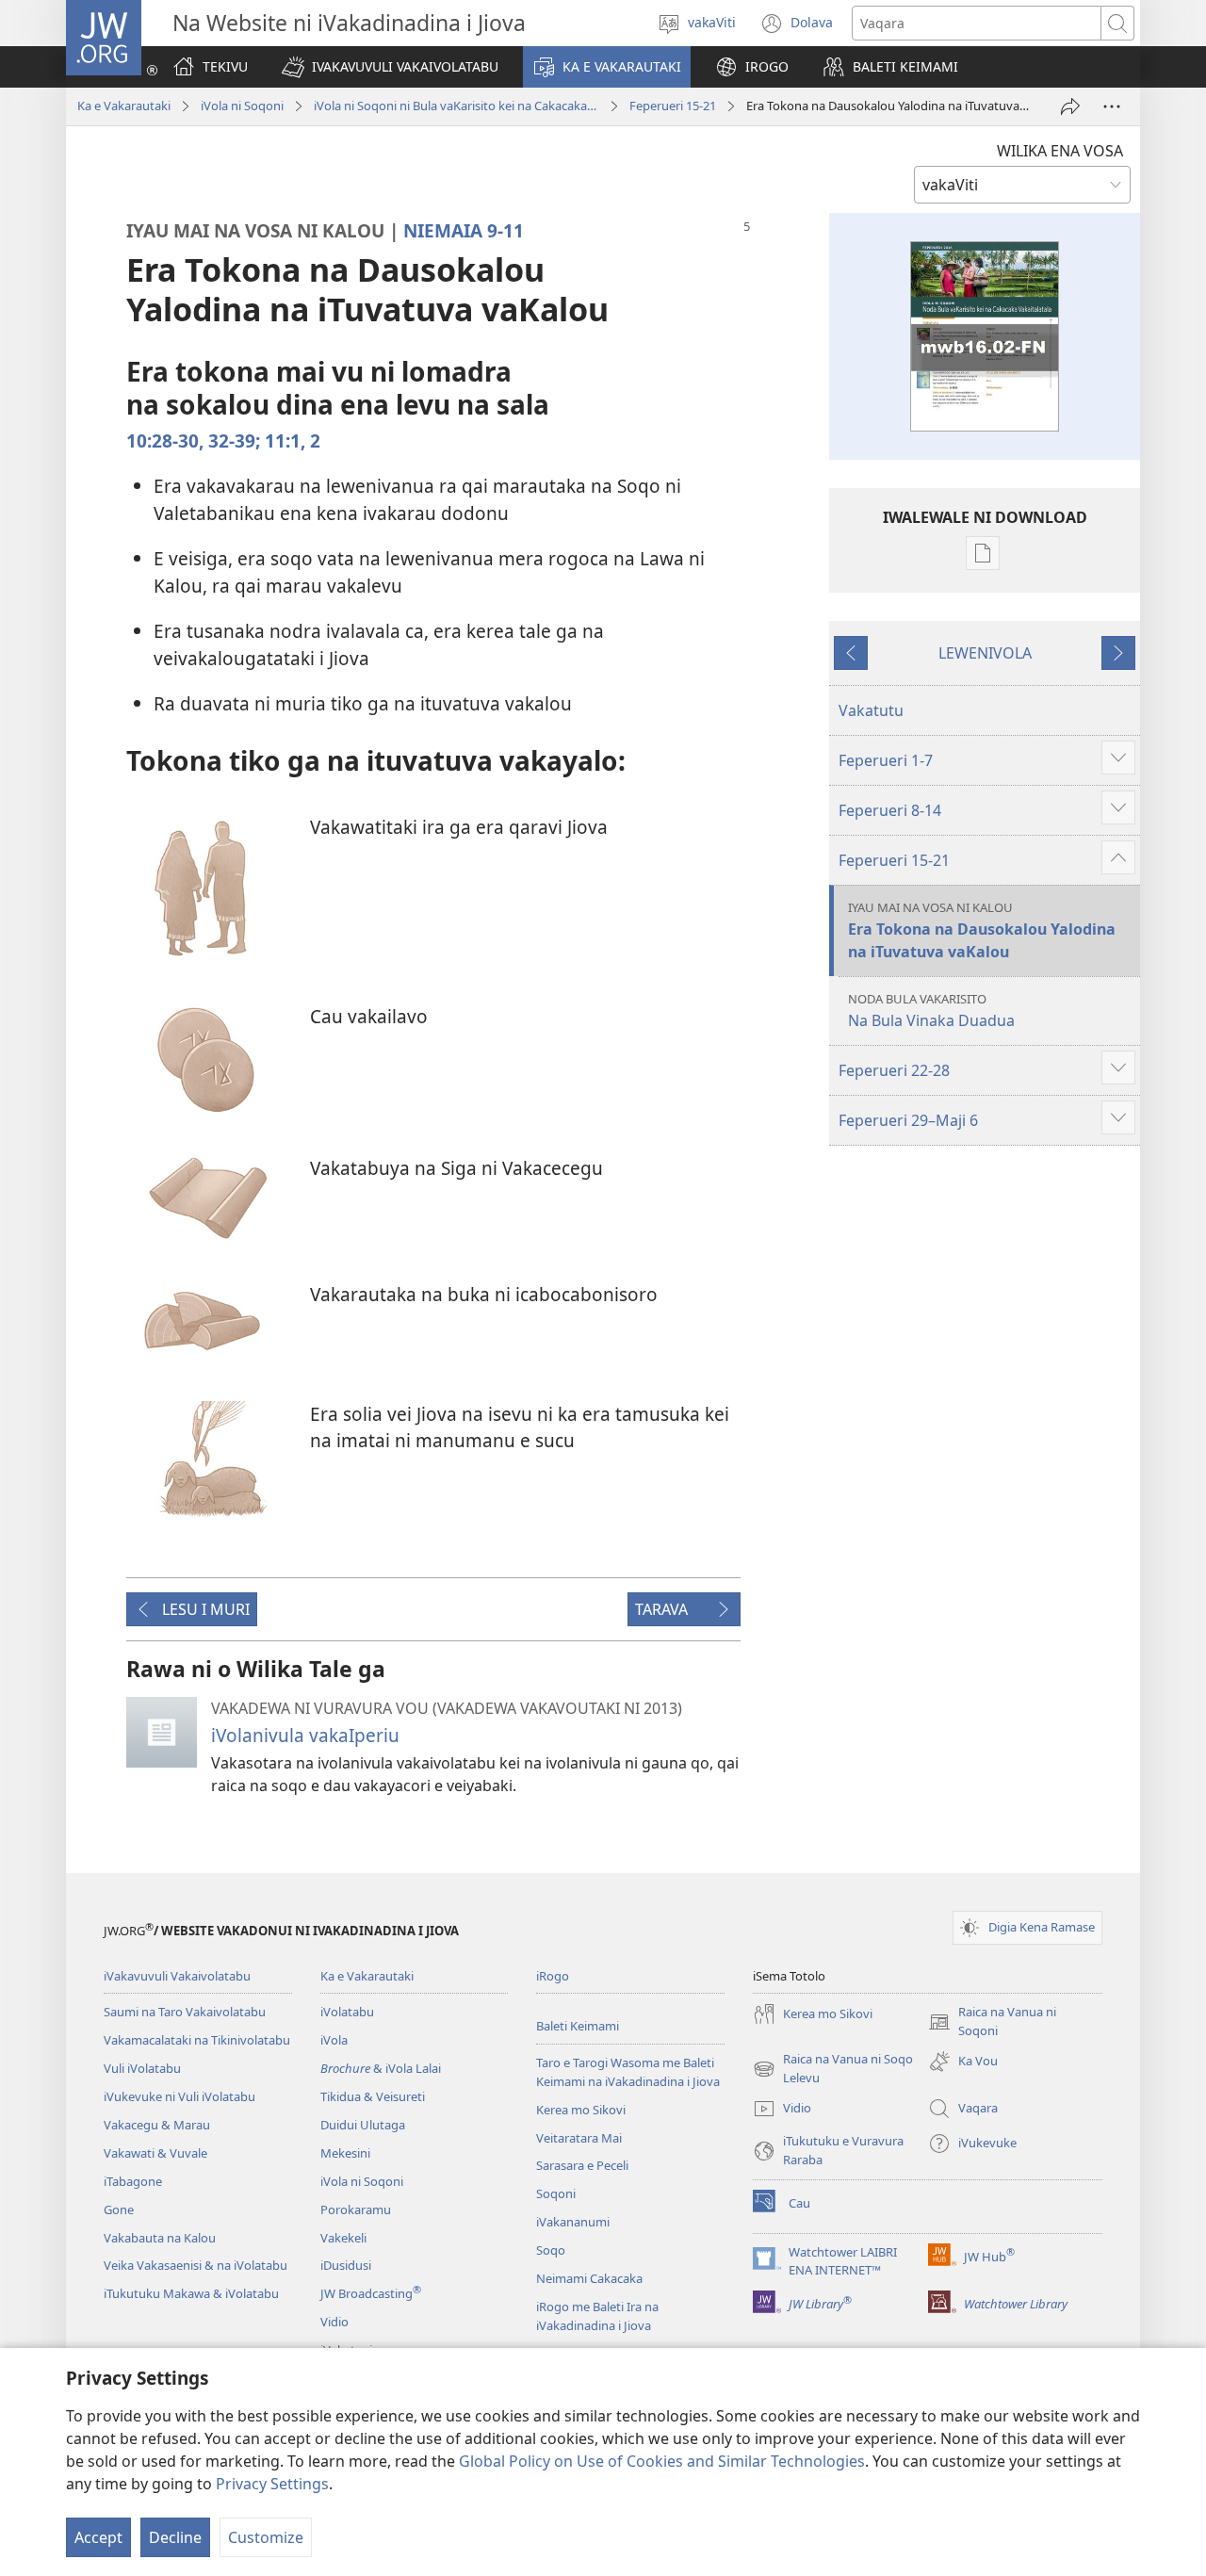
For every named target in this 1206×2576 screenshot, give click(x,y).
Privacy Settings (272, 2484)
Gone (119, 2209)
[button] (390, 67)
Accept (98, 2537)
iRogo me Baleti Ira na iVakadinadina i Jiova (597, 2316)
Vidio (334, 2322)
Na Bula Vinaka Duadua (931, 1011)
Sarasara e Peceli (582, 2165)
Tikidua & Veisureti (373, 2096)
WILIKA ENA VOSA (1060, 151)
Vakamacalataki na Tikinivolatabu (197, 2040)
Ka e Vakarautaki (124, 106)
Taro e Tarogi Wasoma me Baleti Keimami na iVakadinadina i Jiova (628, 2072)
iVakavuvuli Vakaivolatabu (177, 1976)
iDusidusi (346, 2265)
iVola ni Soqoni (242, 106)
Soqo (551, 2250)
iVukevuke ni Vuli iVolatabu (179, 2096)
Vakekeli (343, 2238)
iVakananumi (573, 2222)
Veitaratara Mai (579, 2138)
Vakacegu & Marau (157, 2125)
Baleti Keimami (578, 2026)
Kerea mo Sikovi (581, 2110)
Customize (266, 2537)
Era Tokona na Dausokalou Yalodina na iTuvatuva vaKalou (982, 930)
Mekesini (345, 2153)
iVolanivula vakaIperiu (305, 1735)
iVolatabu (347, 2012)
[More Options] (1112, 106)
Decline (175, 2537)
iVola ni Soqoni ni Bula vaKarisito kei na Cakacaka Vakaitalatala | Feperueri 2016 (456, 106)
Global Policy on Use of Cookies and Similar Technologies (662, 2461)
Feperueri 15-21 (673, 106)
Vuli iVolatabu (142, 2068)
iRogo (553, 1976)
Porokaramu (356, 2209)
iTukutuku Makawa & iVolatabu (191, 2293)
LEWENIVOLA (985, 653)
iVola (334, 2040)
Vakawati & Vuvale (155, 2153)
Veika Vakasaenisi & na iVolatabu (196, 2265)
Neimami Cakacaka (589, 2278)
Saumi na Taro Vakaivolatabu (185, 2012)
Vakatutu (871, 710)
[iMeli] (1070, 106)
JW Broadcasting (371, 2293)
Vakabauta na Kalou (160, 2238)
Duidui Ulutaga (363, 2125)
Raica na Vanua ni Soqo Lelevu (833, 2069)
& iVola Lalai (381, 2068)
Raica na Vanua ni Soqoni (992, 2022)
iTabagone (133, 2181)
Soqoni (556, 2193)
